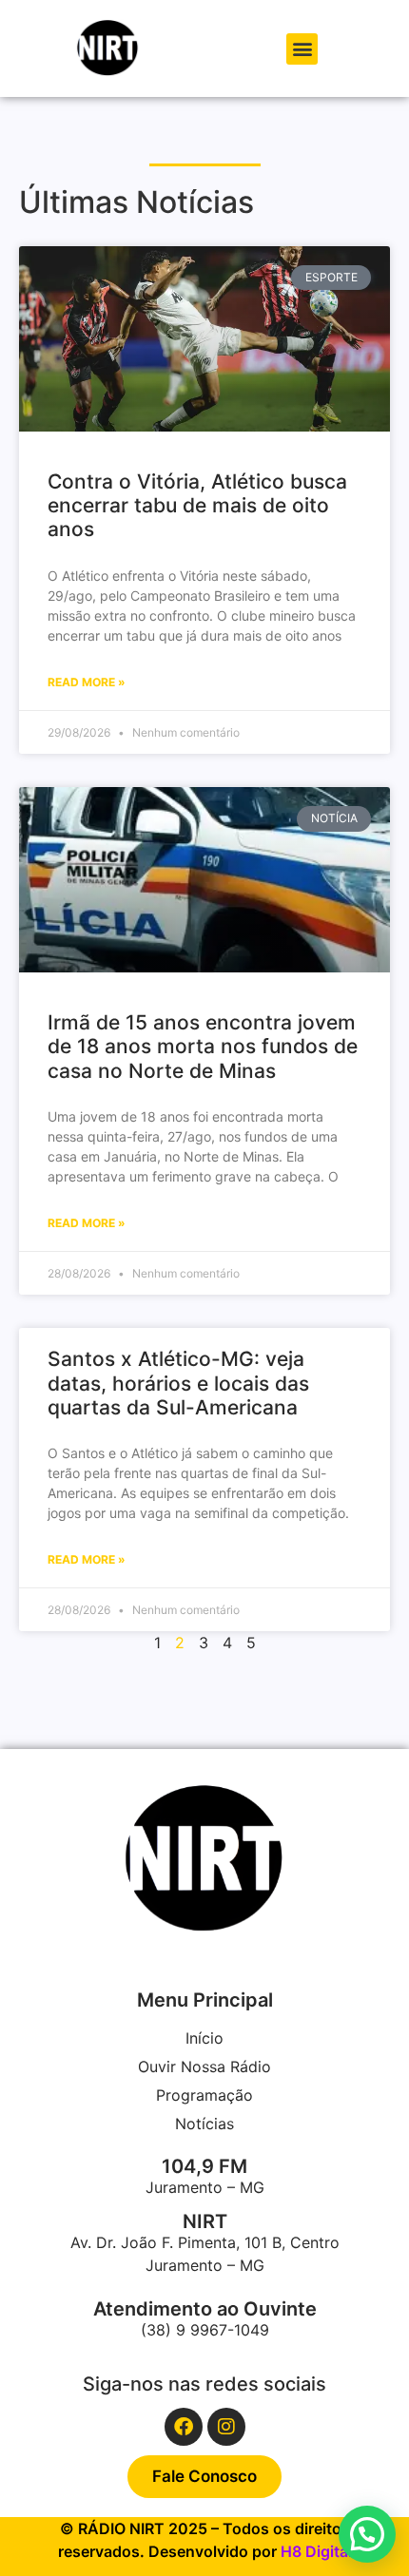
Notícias (204, 2124)
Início (204, 2038)
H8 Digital (316, 2551)
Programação (204, 2095)
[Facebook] (184, 2427)
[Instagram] (226, 2427)
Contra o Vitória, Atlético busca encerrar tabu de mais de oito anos (197, 505)
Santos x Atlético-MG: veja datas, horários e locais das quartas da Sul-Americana (178, 1383)
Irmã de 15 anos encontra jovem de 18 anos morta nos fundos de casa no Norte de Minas (203, 1046)
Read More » (87, 682)
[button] (302, 49)
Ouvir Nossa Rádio (204, 2067)
